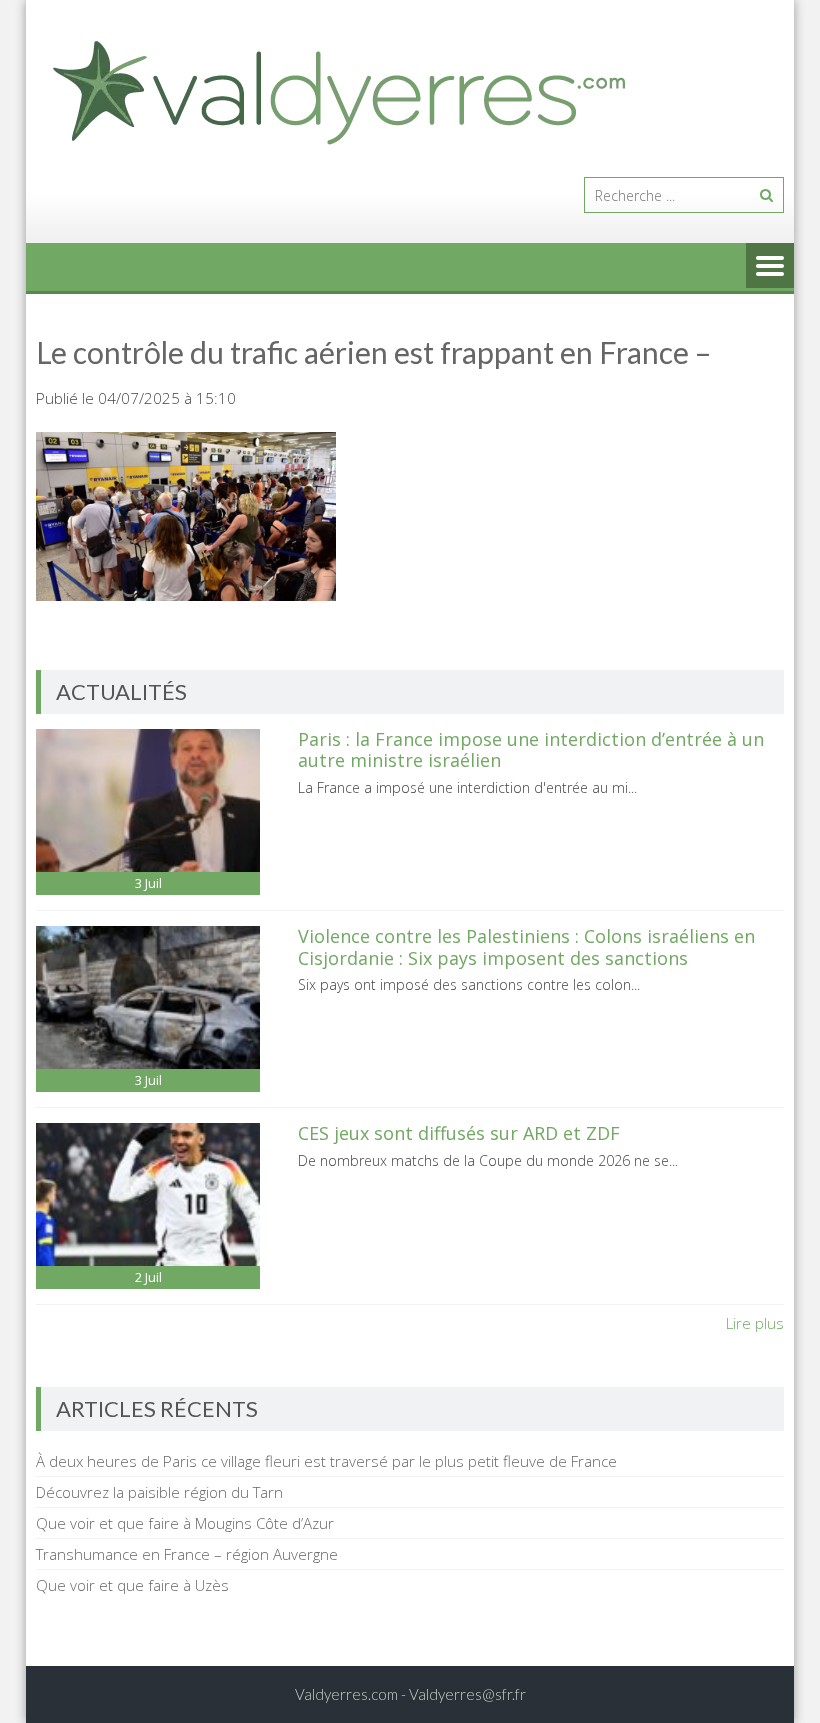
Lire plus (755, 1323)
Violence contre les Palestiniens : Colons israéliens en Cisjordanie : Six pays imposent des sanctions (526, 947)
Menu (770, 267)
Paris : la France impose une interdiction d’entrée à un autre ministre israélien (531, 750)
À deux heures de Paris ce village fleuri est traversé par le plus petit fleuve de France (326, 1461)
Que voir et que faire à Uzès (132, 1585)
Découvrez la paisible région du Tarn (159, 1492)
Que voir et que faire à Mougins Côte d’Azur (185, 1523)
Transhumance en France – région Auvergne (187, 1554)
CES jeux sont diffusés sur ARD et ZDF (459, 1133)
